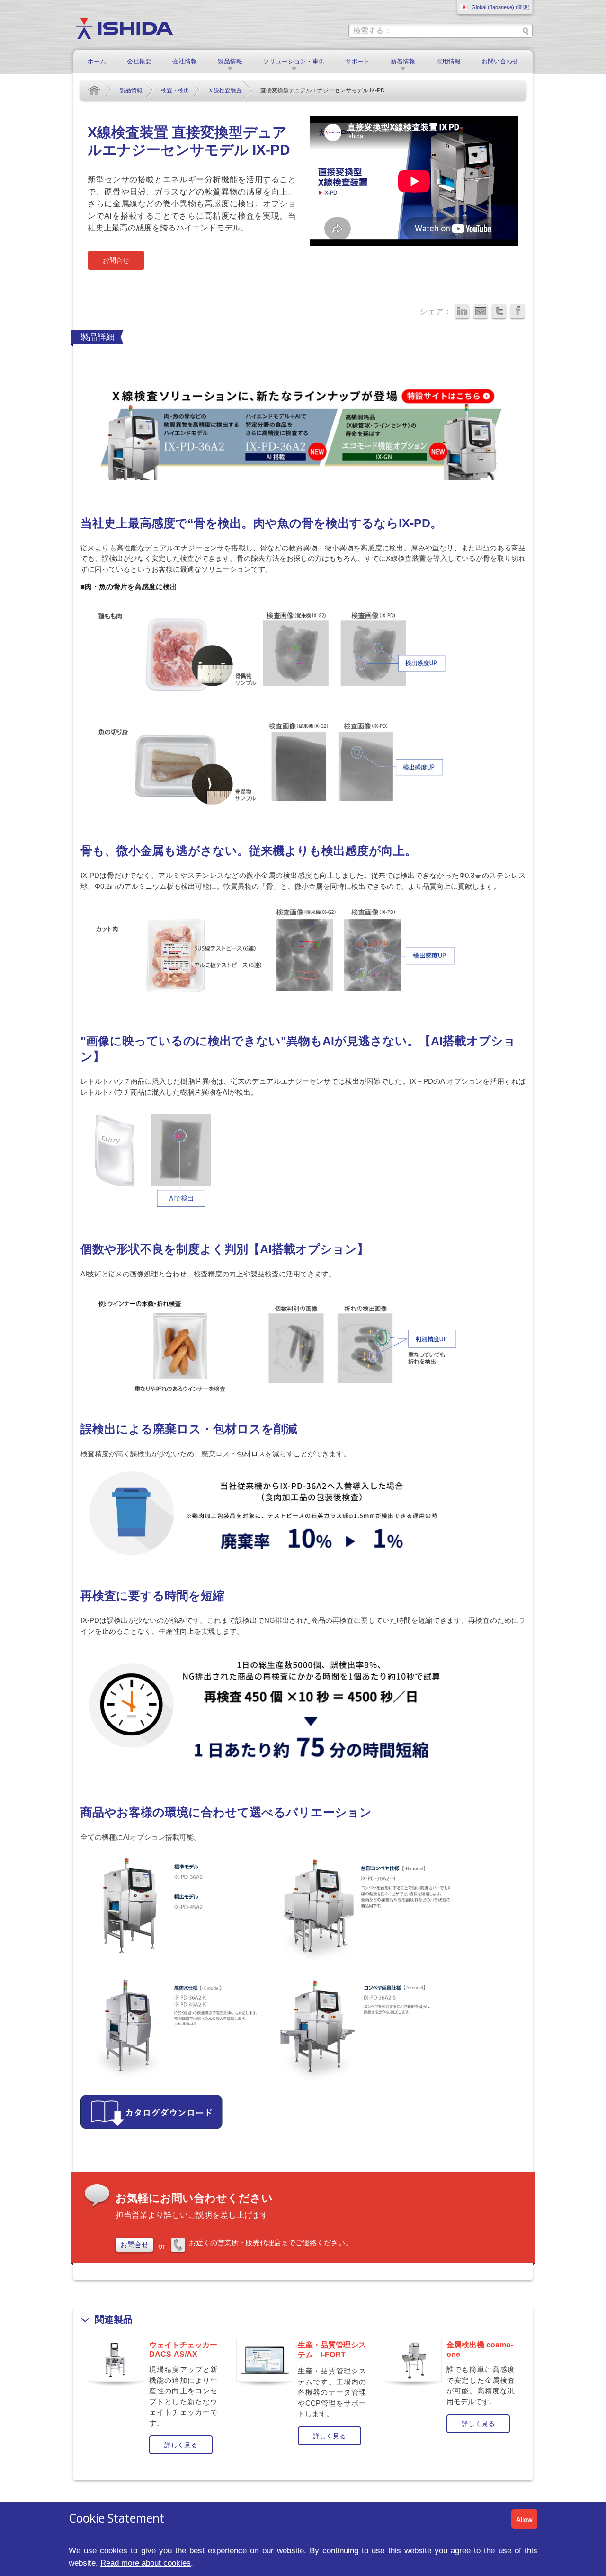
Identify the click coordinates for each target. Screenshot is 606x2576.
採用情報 (448, 61)
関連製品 (114, 2319)
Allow (524, 2519)
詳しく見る (181, 2445)
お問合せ (116, 260)
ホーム (97, 61)
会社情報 (185, 61)
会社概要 (139, 61)
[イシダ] (124, 28)
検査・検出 (175, 90)
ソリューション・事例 (294, 61)
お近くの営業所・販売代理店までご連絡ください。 (271, 2243)
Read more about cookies (146, 2563)
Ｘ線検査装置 (225, 90)
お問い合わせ (500, 61)
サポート (357, 61)
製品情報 (230, 61)
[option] (155, 2395)
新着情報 (403, 61)
